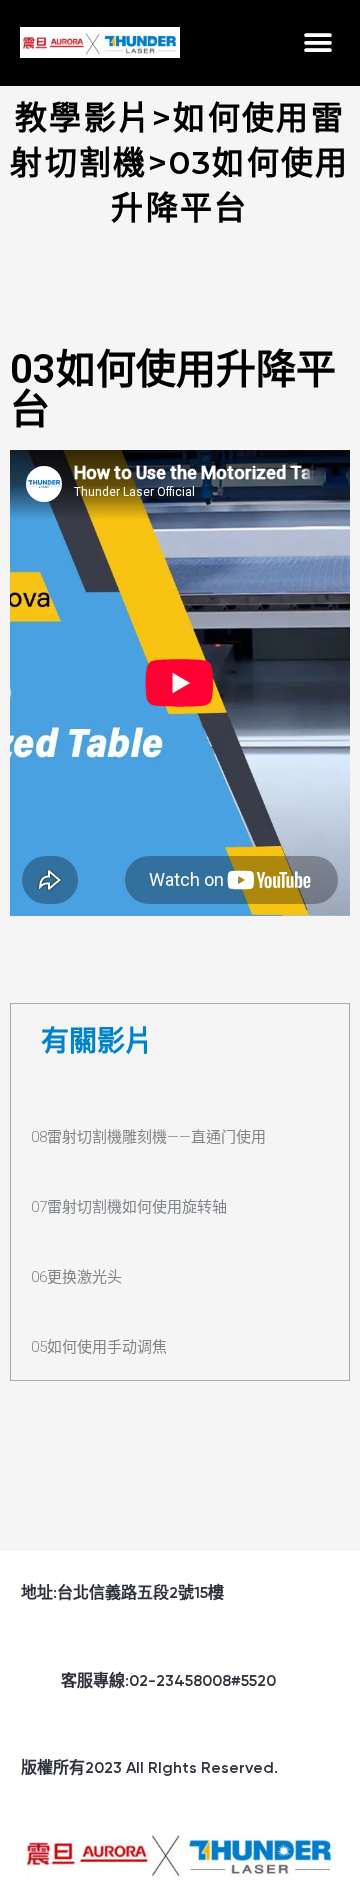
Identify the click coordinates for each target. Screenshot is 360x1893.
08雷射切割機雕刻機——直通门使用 (148, 1137)
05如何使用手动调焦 (99, 1347)
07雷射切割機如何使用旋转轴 (129, 1207)
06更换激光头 (76, 1277)
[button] (317, 42)
